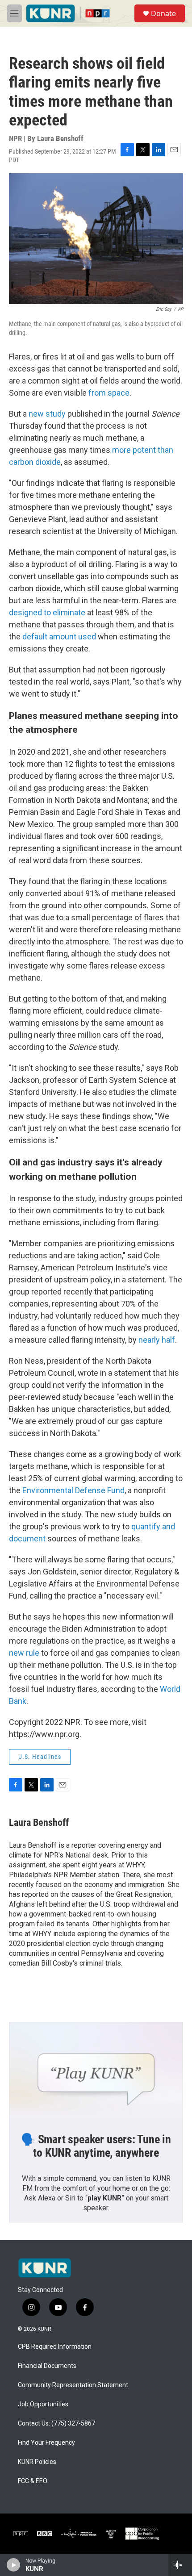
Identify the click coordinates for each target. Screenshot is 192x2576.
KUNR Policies (37, 2462)
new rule (24, 1653)
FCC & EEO (33, 2481)
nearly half (157, 1340)
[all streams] (180, 2565)
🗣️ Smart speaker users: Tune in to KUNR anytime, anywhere (96, 2146)
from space (109, 393)
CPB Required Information (55, 2347)
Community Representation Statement (73, 2385)
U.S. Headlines (40, 1757)
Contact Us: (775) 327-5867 (56, 2424)
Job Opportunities (43, 2404)
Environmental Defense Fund (73, 1490)
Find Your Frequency (46, 2443)
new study (47, 414)
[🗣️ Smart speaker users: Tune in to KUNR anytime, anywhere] (96, 2071)
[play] (14, 2565)
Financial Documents (47, 2366)
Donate (163, 13)
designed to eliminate (47, 612)
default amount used (58, 637)
